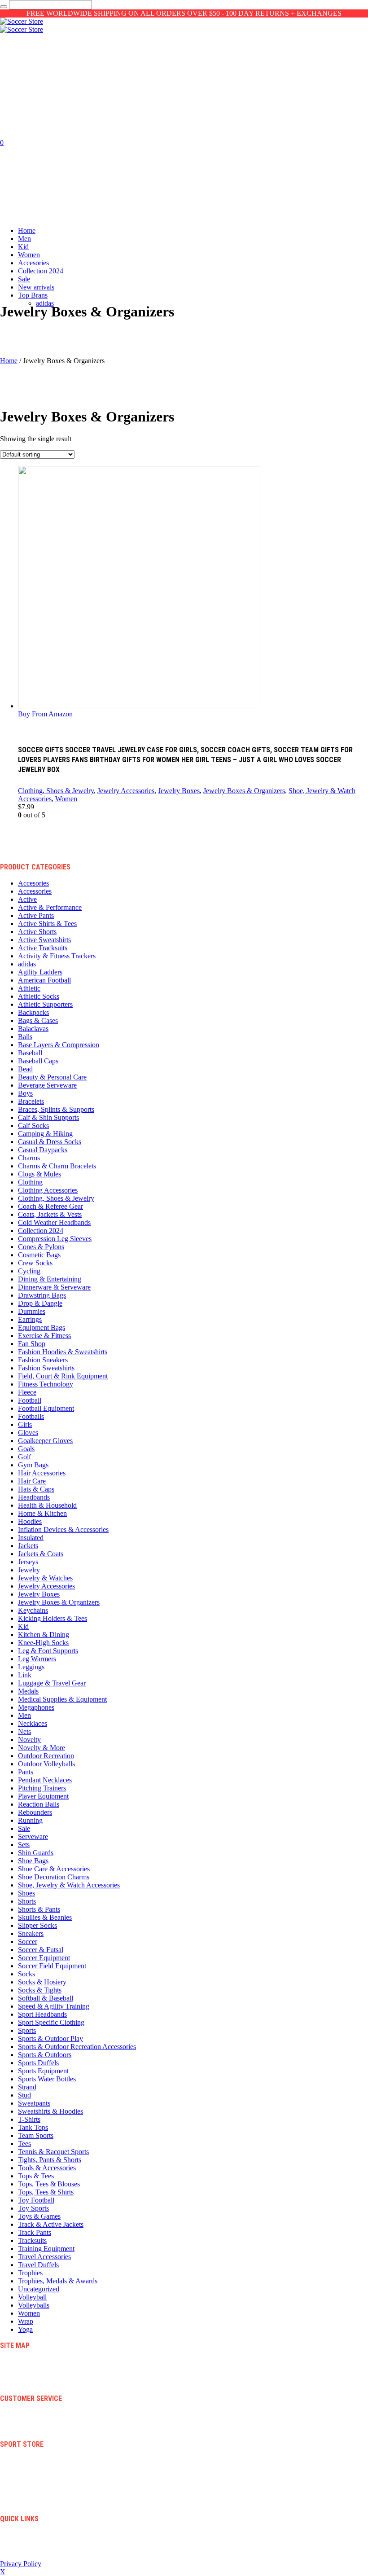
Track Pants (35, 2232)
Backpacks (33, 1012)
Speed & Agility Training (54, 2006)
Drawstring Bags (42, 1295)
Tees (24, 2144)
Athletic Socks (39, 996)
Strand (27, 2087)
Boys (25, 1093)
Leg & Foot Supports (48, 1651)
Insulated (31, 1538)
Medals (28, 1691)
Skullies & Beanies (45, 1917)
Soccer (28, 1942)
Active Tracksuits (43, 948)
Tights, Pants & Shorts (50, 2160)
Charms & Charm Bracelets (57, 1166)
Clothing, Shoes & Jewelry (56, 791)
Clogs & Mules (39, 1174)
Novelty (29, 1740)
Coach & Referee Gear (50, 1206)
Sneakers (31, 1933)
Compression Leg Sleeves (55, 1239)
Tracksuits (32, 2240)
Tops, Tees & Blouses (49, 2184)
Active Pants (36, 915)
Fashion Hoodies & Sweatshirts (63, 1352)
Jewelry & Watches (45, 1578)
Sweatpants (34, 2103)
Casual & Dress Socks (50, 1142)
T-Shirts (29, 2119)
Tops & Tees (36, 2176)
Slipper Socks (37, 1925)
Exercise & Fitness (44, 1336)
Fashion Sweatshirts (46, 1368)
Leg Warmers (37, 1659)
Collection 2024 (41, 1231)
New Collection (38, 2460)
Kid (23, 1626)
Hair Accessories (42, 1473)
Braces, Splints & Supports (56, 1109)
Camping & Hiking (45, 1134)
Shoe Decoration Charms (54, 1877)
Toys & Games (39, 2216)
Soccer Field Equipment (52, 1966)
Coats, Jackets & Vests (50, 1214)
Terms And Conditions (46, 2414)
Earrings (30, 1319)
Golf (24, 1457)
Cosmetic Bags (39, 1255)
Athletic (29, 988)
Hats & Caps (36, 1489)
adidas (27, 964)
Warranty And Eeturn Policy (54, 2421)
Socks (26, 1974)
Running (30, 1820)
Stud (24, 2095)
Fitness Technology (46, 1384)
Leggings (31, 1667)
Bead (25, 1069)
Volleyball (32, 2297)
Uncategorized (39, 2289)
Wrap (26, 2321)
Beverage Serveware (47, 1085)
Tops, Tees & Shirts (46, 2192)
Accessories (35, 891)
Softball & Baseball (46, 1998)
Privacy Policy (37, 2429)
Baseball (30, 1053)
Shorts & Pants (39, 1909)
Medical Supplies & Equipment (62, 1699)
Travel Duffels (38, 2265)
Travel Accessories (44, 2257)
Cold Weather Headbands (54, 1222)
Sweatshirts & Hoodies (50, 2111)
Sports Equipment (43, 2071)
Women (66, 799)
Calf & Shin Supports (48, 1117)
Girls (25, 1424)
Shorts (27, 1901)
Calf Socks (33, 1126)
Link (25, 1675)
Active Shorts (37, 932)
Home (9, 361)
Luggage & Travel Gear (52, 1683)
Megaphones (36, 1707)
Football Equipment (46, 1408)
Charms (29, 1158)
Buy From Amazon (45, 714)
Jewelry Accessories (126, 791)
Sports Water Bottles (47, 2079)
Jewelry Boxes (179, 791)
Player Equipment (43, 1796)
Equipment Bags (42, 1327)
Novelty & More (42, 1748)
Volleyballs (34, 2305)
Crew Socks (35, 1263)
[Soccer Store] (22, 25)
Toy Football (36, 2200)
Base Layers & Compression (59, 1045)
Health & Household (47, 1505)
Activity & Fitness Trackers (57, 956)
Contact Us (32, 2368)
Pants (26, 1772)
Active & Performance (50, 907)
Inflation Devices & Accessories (63, 1529)
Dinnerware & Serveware (54, 1287)
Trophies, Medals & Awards (58, 2281)
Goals (26, 1449)
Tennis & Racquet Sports (53, 2152)
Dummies (32, 1311)
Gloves (28, 1433)
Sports (27, 2030)
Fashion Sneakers (43, 1360)
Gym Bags (33, 1465)
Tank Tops (33, 2127)
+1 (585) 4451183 (41, 2542)
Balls (25, 1037)
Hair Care (32, 1481)
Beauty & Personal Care (52, 1077)
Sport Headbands (42, 2014)
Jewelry (29, 1570)
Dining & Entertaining (50, 1279)
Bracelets (31, 1101)
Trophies (30, 2273)
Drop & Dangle (40, 1303)
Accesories (33, 883)
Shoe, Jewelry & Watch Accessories (69, 1885)
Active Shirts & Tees (47, 924)
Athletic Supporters (45, 1004)
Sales (24, 2496)
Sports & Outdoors (45, 2055)
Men (24, 1715)
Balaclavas (33, 1029)
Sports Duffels (38, 2063)
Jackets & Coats (41, 1554)
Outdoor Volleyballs (46, 1764)
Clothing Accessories (48, 1190)
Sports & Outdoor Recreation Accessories (77, 2047)
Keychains (33, 1610)
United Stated (35, 2549)
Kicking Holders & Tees (53, 1618)
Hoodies (30, 1521)
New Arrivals (35, 2503)
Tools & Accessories (47, 2168)
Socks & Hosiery (42, 1982)
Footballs (31, 1416)
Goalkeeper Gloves (45, 1441)
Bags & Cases (38, 1020)
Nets (24, 1731)
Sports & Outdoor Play (50, 2038)
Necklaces (33, 1723)
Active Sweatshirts (44, 940)
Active (27, 899)
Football (30, 1400)
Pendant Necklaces (45, 1780)
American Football (44, 980)
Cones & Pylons (41, 1247)
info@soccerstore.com (46, 2534)
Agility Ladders (40, 972)
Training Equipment (46, 2249)
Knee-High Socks (43, 1643)
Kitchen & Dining (44, 1635)
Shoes (26, 1893)
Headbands (34, 1497)
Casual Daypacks (43, 1150)
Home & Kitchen (42, 1513)
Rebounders (35, 1812)
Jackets (28, 1546)
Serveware (33, 1837)
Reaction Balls (39, 1804)
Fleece (27, 1392)
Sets (24, 1845)
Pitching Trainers (42, 1788)
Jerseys (28, 1562)
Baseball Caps (38, 1061)
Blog (24, 2361)
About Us (30, 2376)
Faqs (24, 2383)
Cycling (29, 1271)
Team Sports (36, 2135)
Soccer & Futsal (41, 1950)
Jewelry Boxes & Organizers (244, 791)
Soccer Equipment (44, 1958)
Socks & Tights (40, 1990)
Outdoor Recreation (46, 1756)
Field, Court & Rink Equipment (63, 1376)
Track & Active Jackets (51, 2224)
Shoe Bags (33, 1861)
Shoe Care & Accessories (54, 1869)
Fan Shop (32, 1344)
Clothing (30, 1182)
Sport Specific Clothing (51, 2022)
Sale (24, 1828)
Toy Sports (33, 2208)
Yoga (25, 2329)
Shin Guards (36, 1853)
